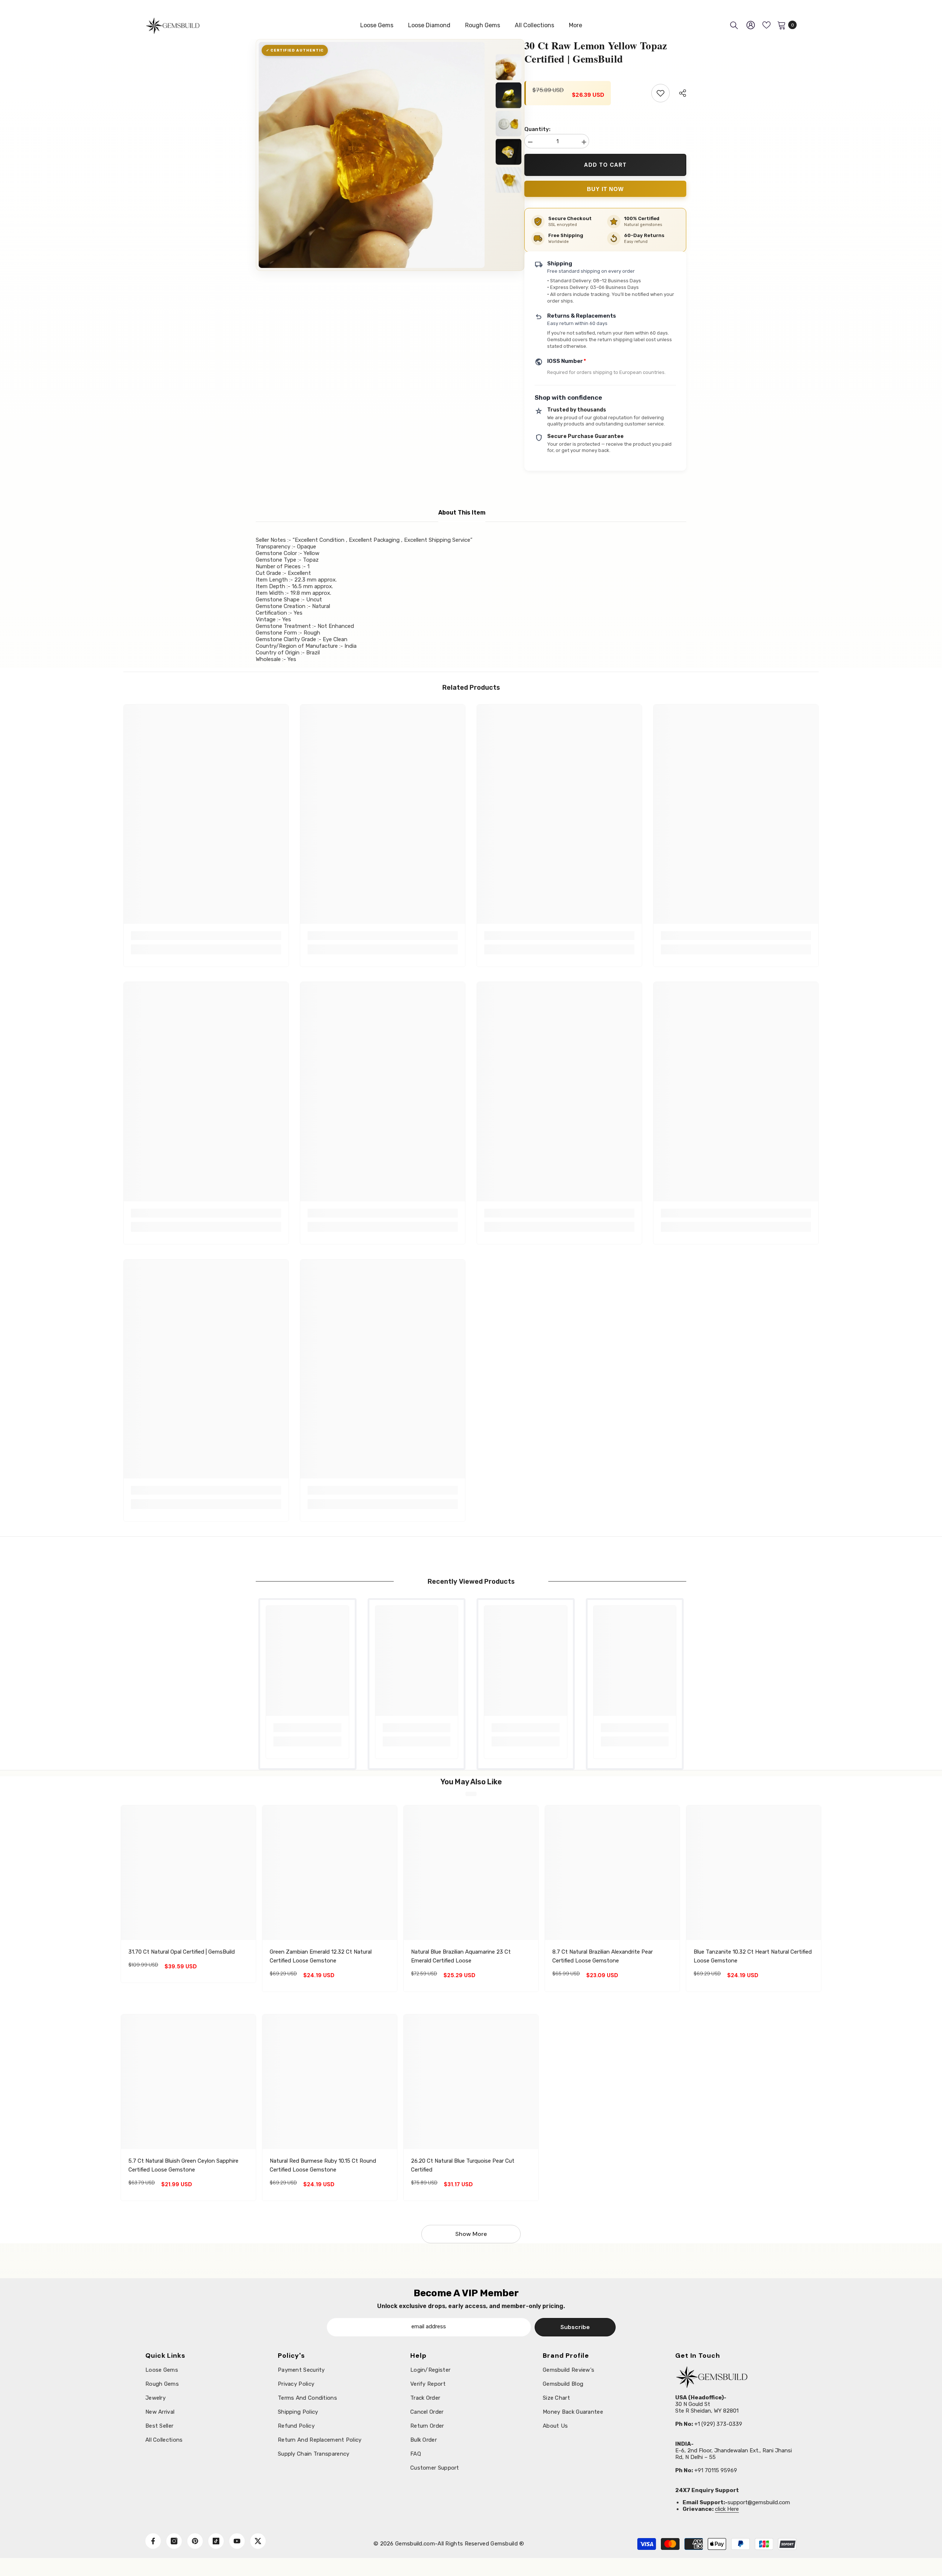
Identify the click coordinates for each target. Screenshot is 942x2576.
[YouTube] (237, 2541)
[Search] (734, 25)
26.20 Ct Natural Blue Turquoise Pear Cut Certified (463, 2165)
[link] (206, 936)
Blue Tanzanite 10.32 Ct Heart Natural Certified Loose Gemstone (753, 1956)
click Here (727, 2509)
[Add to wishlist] (661, 93)
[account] (751, 25)
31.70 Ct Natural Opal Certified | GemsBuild (182, 1952)
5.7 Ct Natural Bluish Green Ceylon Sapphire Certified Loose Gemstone (183, 2165)
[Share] (680, 93)
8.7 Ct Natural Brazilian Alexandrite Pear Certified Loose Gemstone (603, 1956)
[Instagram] (174, 2541)
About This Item (462, 513)
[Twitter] (258, 2541)
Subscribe (575, 2327)
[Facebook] (153, 2541)
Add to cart (607, 165)
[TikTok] (216, 2541)
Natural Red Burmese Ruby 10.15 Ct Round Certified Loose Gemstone (323, 2165)
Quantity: (537, 129)
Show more (471, 2234)
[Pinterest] (195, 2541)
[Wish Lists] (766, 25)
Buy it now (605, 189)
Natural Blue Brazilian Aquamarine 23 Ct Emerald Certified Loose (461, 1956)
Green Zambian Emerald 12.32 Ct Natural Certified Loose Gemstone (321, 1956)
